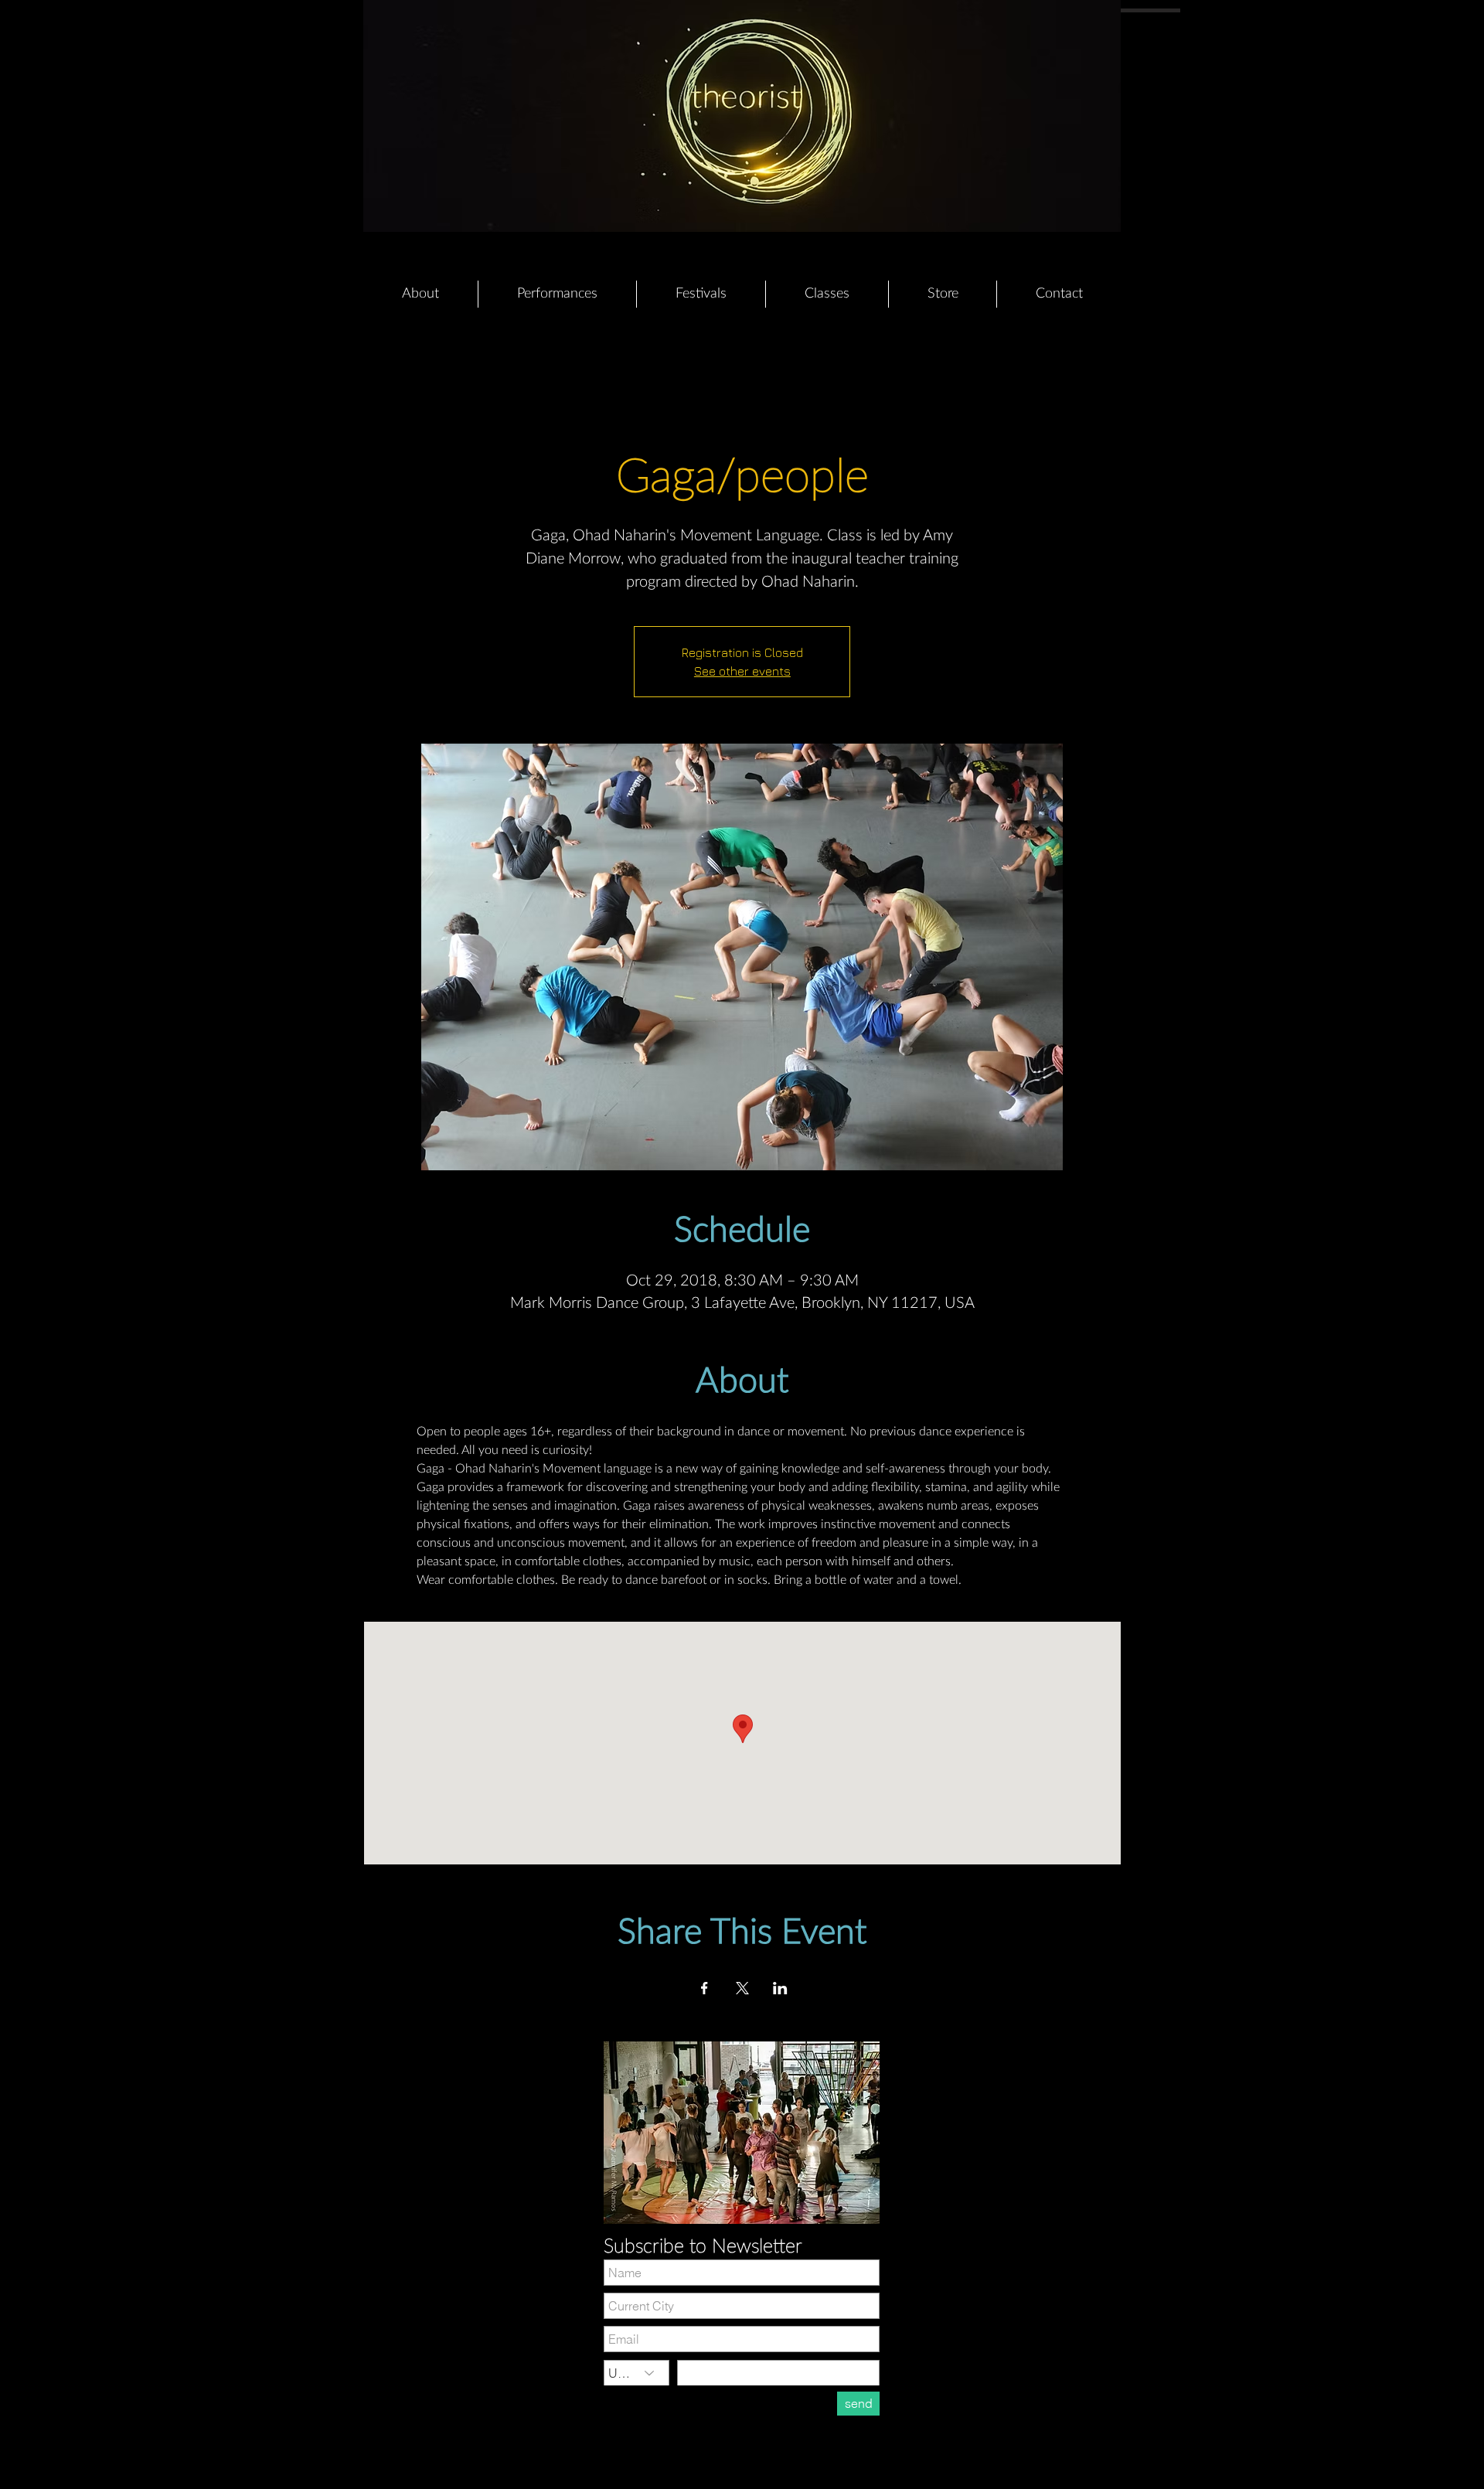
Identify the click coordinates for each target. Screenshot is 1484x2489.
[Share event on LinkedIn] (780, 1988)
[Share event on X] (742, 1988)
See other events (742, 671)
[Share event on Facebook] (705, 1988)
